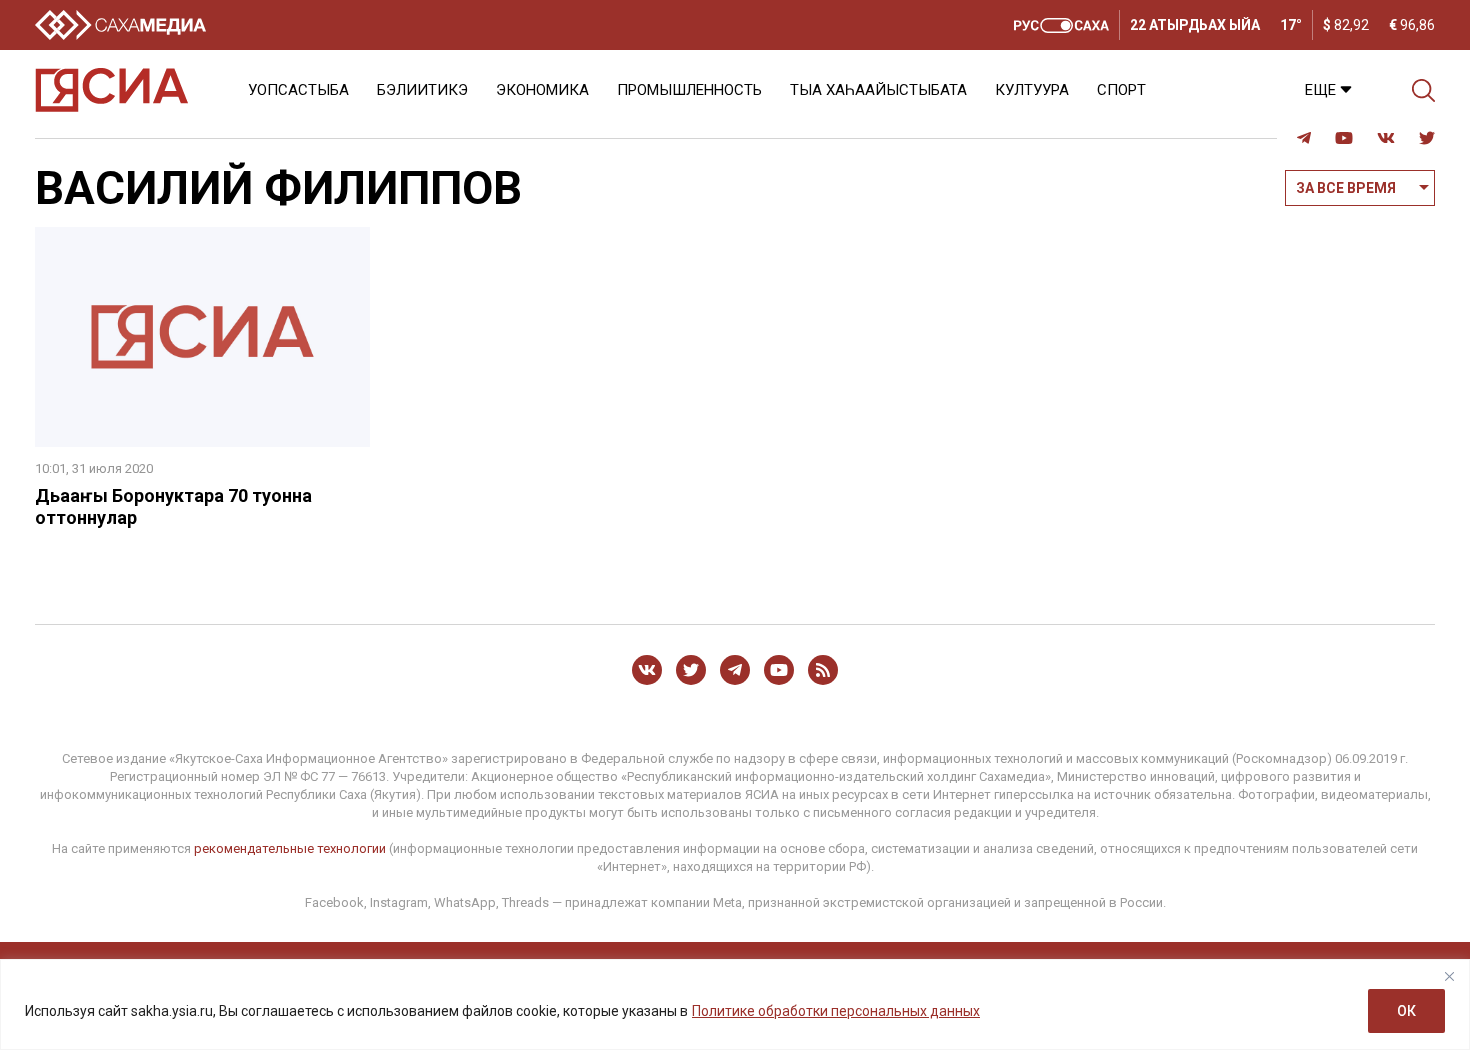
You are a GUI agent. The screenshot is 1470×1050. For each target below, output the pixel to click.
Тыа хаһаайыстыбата (878, 90)
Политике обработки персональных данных (836, 1011)
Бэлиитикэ (422, 90)
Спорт (1121, 90)
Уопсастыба (298, 90)
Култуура (1032, 90)
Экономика (542, 90)
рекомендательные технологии (290, 848)
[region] (735, 1004)
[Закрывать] (1449, 976)
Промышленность (689, 90)
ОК (1406, 1011)
